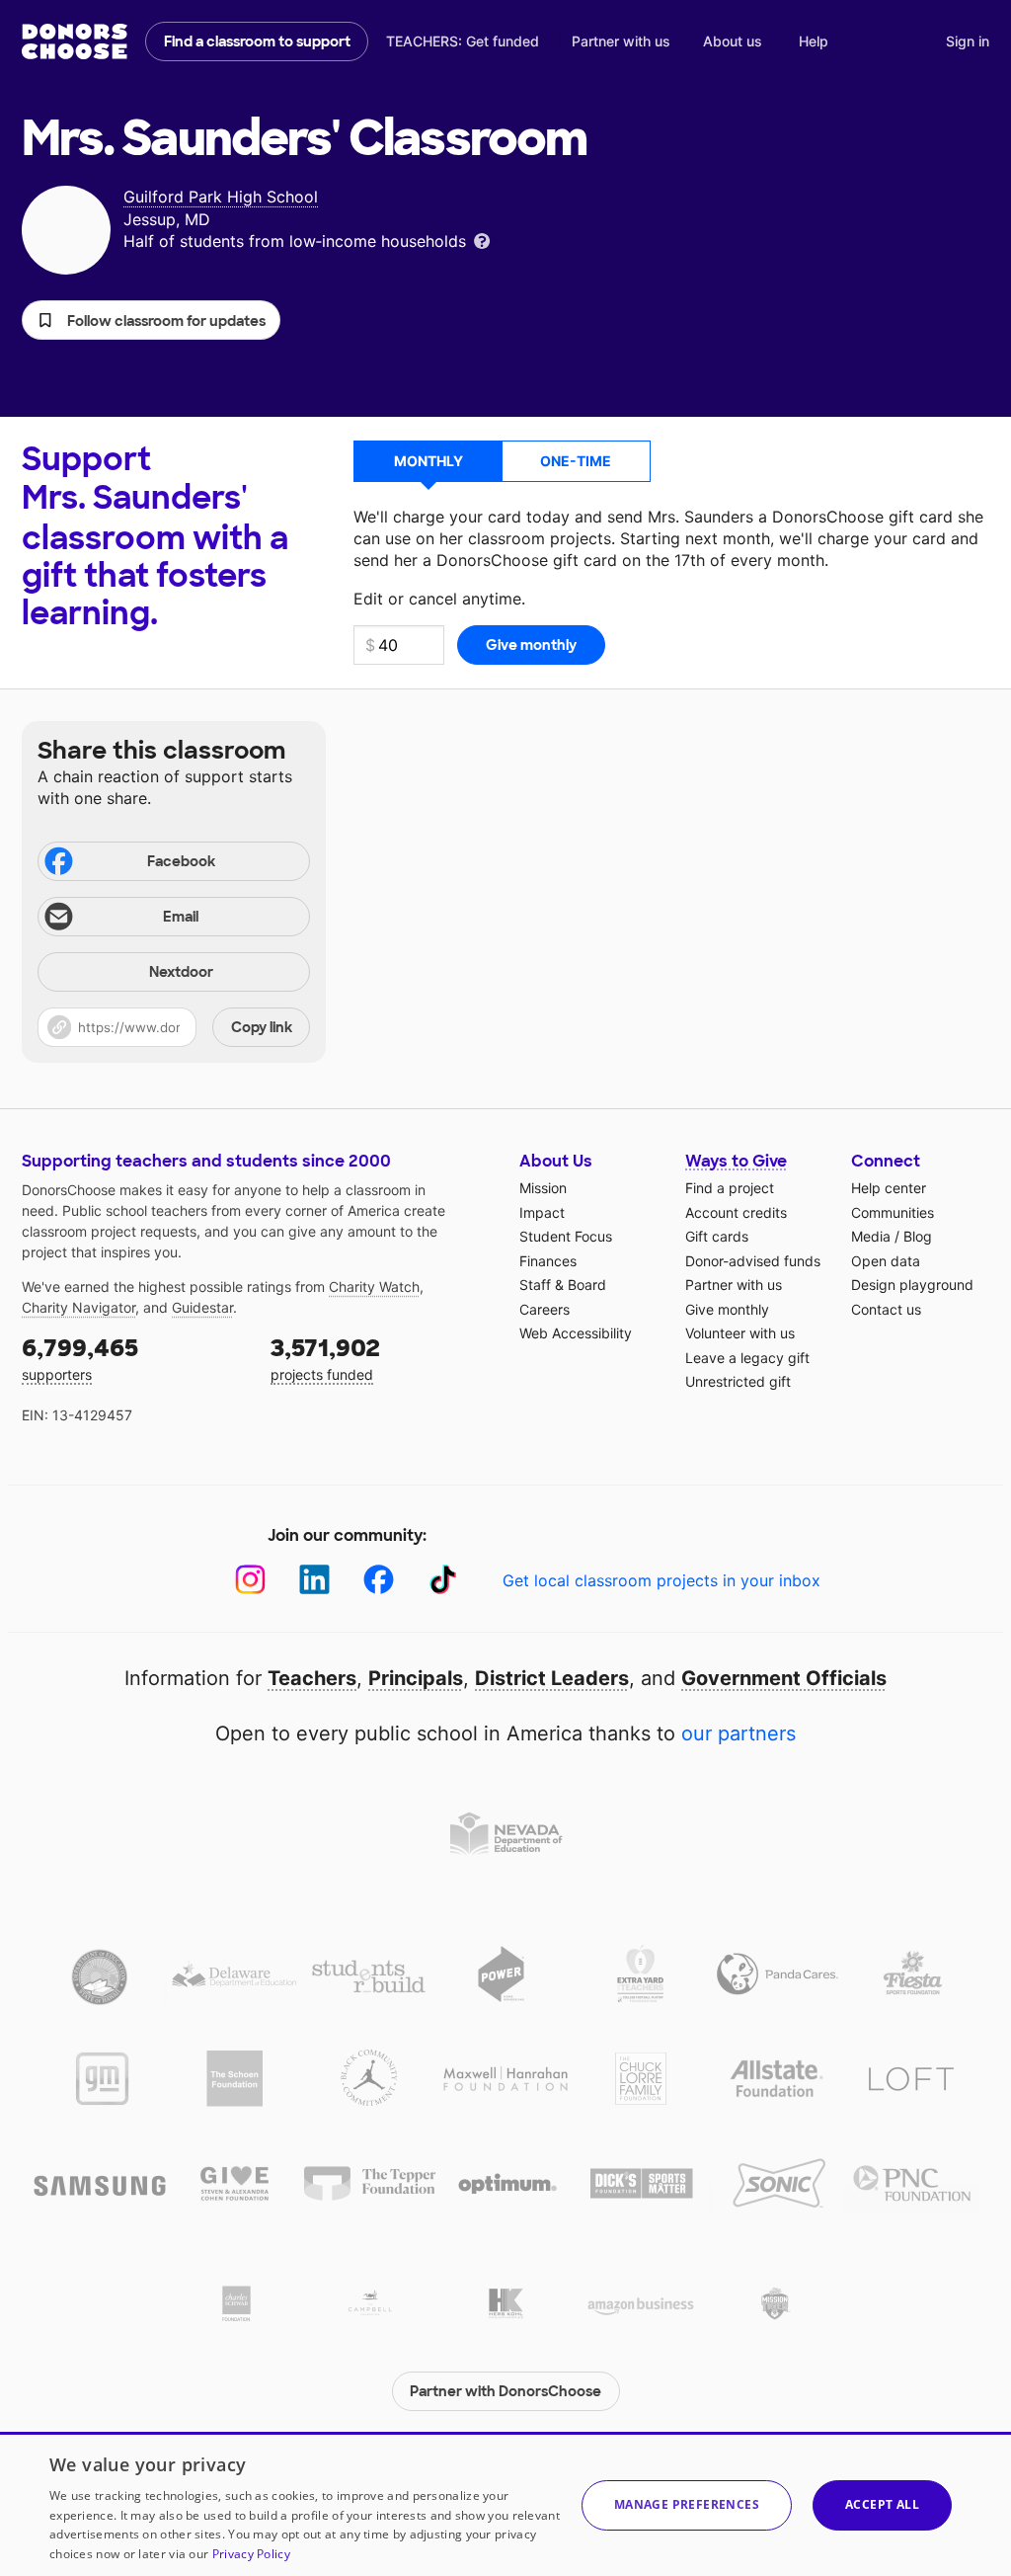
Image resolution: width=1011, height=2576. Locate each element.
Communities (893, 1212)
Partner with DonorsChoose (505, 2391)
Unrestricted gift (738, 1381)
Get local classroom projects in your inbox (661, 1580)
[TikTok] (443, 1580)
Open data (886, 1261)
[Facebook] (379, 1580)
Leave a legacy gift (747, 1358)
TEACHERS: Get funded (463, 41)
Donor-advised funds (753, 1261)
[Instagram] (250, 1580)
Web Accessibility (576, 1333)
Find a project (730, 1188)
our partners (739, 1733)
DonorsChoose (75, 41)
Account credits (736, 1212)
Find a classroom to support (257, 41)
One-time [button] (576, 461)
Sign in (968, 41)
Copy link (262, 1027)
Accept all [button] (882, 2504)
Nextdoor (181, 972)
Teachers (312, 1678)
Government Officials (784, 1678)
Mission (543, 1188)
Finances (548, 1261)
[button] (151, 320)
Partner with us (621, 41)
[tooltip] (482, 240)
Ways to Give (736, 1161)
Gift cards (717, 1236)
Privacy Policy (251, 2554)
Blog (918, 1236)
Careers (544, 1309)
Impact (542, 1212)
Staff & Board (563, 1285)
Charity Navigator (78, 1307)
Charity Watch (374, 1287)
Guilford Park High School (221, 197)
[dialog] (505, 2504)
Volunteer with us (740, 1333)
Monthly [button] (428, 461)
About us (733, 41)
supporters (80, 1358)
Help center (889, 1188)
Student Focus (566, 1236)
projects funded (325, 1358)
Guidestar (202, 1307)
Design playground (912, 1285)
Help (814, 41)
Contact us (886, 1309)
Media (871, 1236)
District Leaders (552, 1678)
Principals (416, 1678)
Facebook (181, 861)
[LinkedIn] (314, 1580)
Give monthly (727, 1309)
